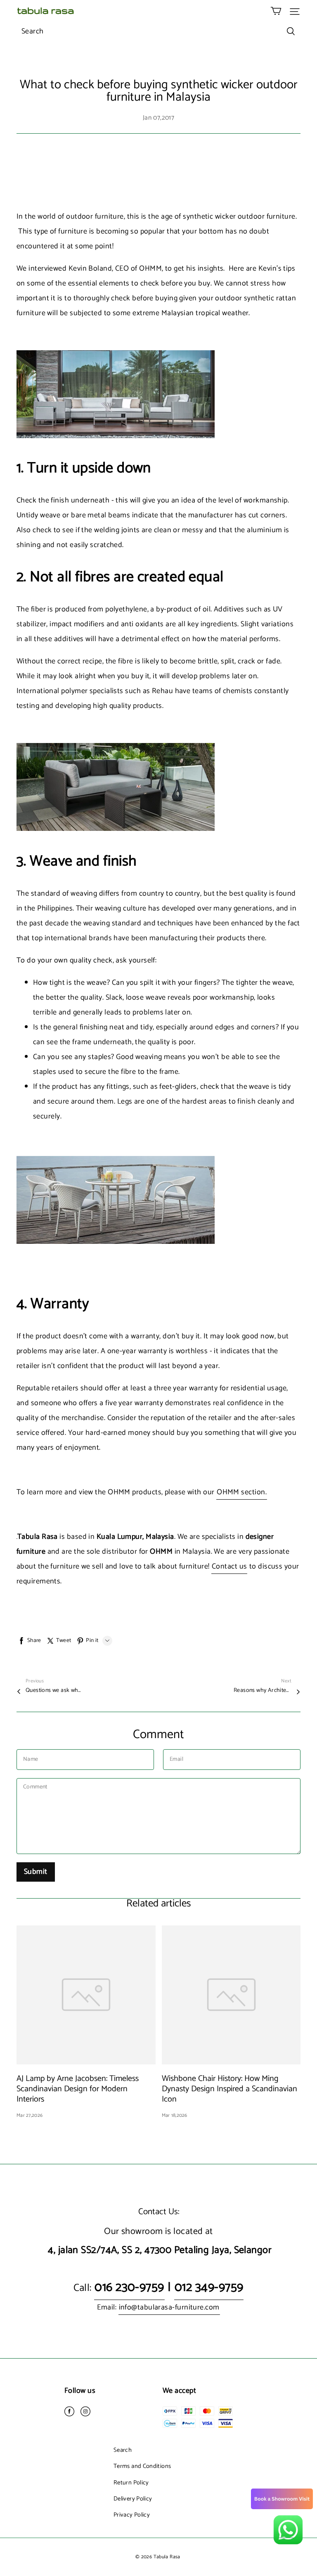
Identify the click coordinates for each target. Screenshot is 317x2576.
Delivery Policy (133, 2499)
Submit (36, 1872)
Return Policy (131, 2483)
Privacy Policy (132, 2515)
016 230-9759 (129, 2287)
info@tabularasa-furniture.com (169, 2307)
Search (123, 2450)
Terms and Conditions (142, 2466)
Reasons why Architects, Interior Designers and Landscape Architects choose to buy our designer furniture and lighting (263, 1691)
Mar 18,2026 (175, 2115)
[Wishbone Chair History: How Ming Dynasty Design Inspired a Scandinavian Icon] (231, 1995)
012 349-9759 (209, 2287)
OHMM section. (242, 1492)
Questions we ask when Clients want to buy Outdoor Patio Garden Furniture (54, 1691)
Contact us (229, 1566)
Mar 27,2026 (30, 2115)
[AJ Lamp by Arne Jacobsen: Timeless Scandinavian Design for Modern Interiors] (86, 1995)
